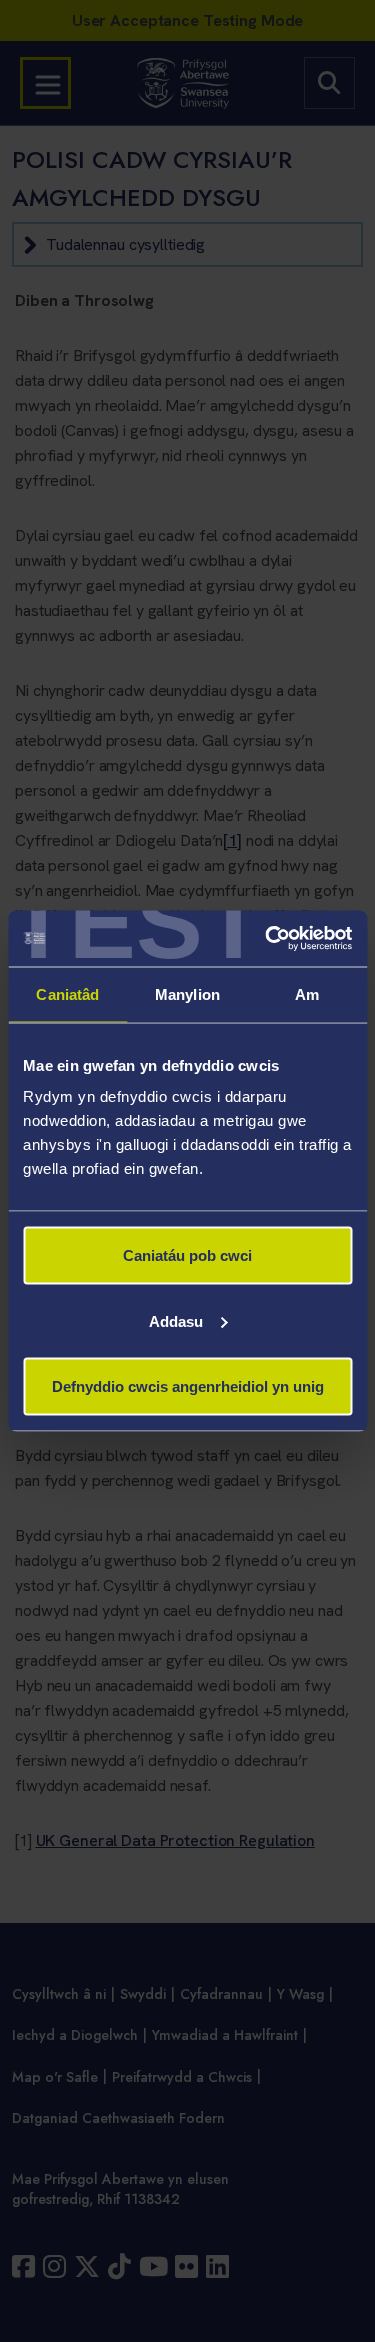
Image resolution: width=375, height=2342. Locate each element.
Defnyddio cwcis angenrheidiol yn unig (188, 1386)
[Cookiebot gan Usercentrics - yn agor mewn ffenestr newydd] (267, 939)
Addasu (176, 1320)
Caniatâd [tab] (67, 993)
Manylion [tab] (187, 993)
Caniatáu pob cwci (187, 1255)
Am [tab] (307, 993)
